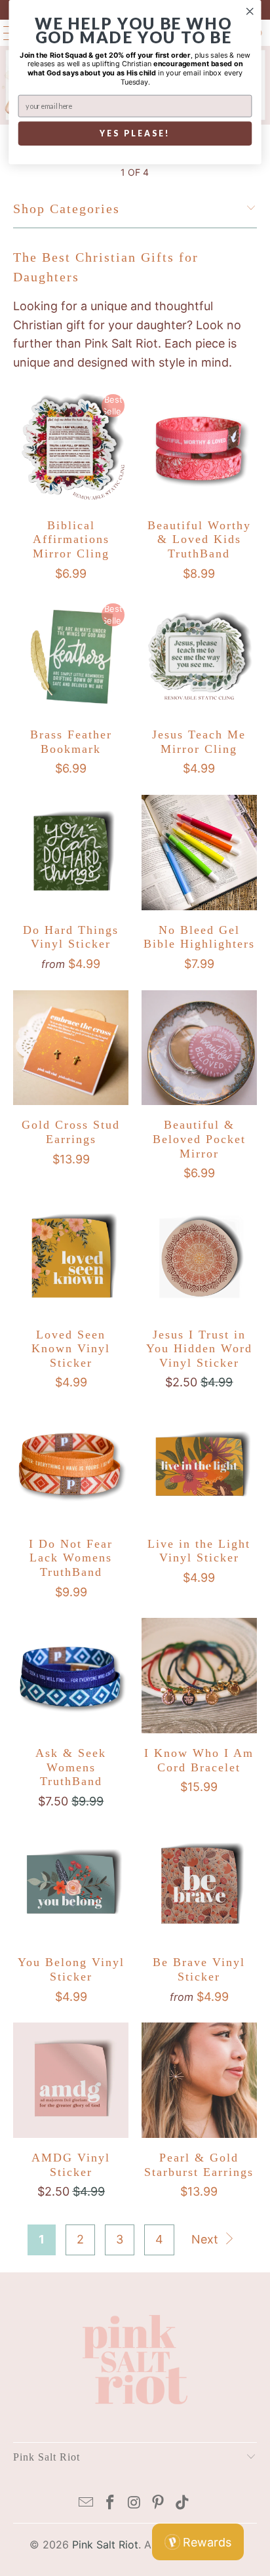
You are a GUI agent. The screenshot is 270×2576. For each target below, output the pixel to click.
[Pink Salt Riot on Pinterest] (159, 2504)
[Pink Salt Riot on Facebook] (110, 2504)
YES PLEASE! (135, 133)
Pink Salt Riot (105, 2545)
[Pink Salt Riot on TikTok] (183, 2504)
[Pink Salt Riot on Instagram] (134, 2504)
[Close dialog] (250, 11)
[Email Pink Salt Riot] (87, 2504)
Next (206, 2239)
